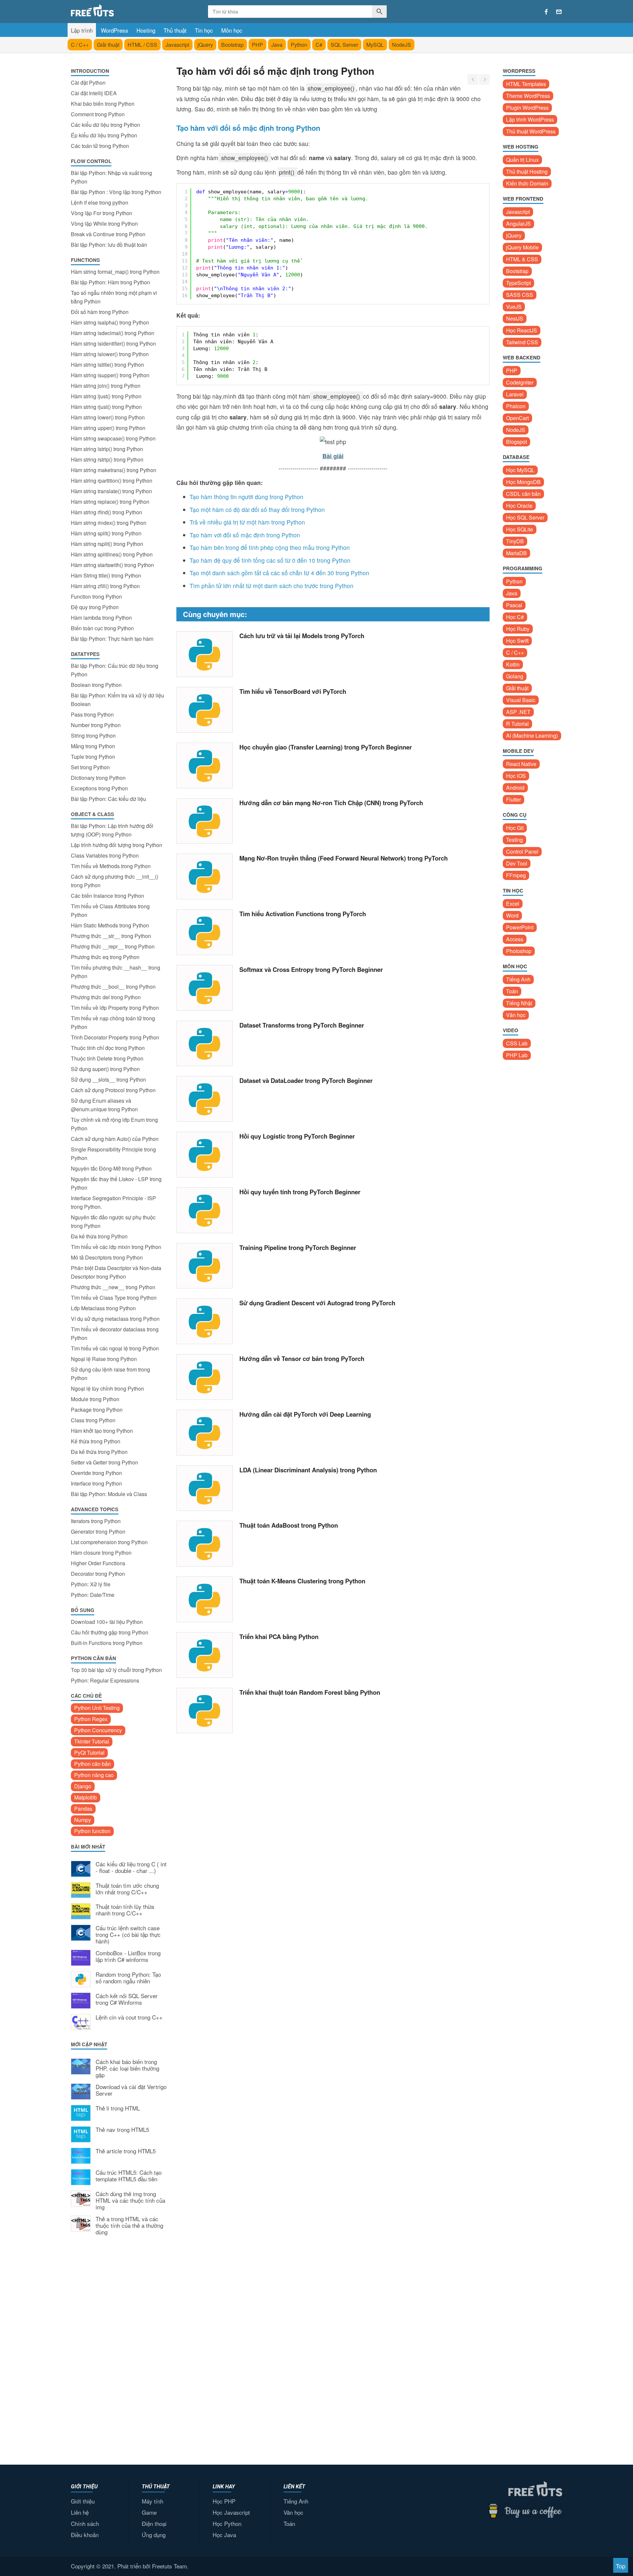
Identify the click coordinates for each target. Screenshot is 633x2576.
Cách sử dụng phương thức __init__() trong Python (115, 881)
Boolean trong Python (96, 685)
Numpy (83, 1820)
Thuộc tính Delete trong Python (107, 1058)
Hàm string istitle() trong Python (107, 365)
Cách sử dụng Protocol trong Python (113, 1090)
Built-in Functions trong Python (107, 1643)
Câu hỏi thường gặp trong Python (110, 1632)
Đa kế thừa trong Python (99, 1236)
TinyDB (515, 541)
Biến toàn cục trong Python (102, 628)
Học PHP (224, 2501)
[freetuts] (121, 10)
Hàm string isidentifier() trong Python (113, 343)
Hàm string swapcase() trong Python (113, 438)
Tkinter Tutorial (92, 1741)
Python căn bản (92, 1764)
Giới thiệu (83, 2501)
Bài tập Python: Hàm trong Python (110, 282)
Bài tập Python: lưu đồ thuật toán (109, 245)
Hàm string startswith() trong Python (112, 565)
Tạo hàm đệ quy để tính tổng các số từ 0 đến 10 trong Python (270, 560)
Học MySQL (520, 470)
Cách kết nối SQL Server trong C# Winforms (127, 1999)
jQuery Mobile (522, 247)
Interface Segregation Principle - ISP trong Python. (113, 1202)
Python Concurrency (98, 1730)
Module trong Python (95, 1399)
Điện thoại (154, 2523)
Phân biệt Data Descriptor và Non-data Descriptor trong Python (116, 1272)
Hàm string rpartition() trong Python (112, 481)
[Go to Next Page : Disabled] (484, 79)
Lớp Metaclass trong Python (103, 1308)
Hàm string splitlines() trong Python (112, 554)
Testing (514, 840)
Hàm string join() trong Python (106, 386)
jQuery (205, 45)
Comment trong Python (98, 114)
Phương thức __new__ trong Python (113, 1287)
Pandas (83, 1809)
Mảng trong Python (93, 746)
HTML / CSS (142, 45)
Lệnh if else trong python (100, 202)
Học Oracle (519, 506)
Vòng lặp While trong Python (104, 224)
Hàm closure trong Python (101, 1553)
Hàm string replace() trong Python (110, 502)
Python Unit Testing (97, 1708)
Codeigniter (520, 382)
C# (319, 45)
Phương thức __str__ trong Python (111, 936)
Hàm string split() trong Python (106, 533)
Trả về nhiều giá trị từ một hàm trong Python (247, 522)
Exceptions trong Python (99, 788)
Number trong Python (96, 725)
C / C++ (80, 45)
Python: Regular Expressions (105, 1680)
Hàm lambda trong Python (101, 618)
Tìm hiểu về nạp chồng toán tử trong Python (113, 1022)
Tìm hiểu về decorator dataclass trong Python (115, 1333)
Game (149, 2512)
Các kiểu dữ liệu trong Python (105, 125)
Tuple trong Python (93, 757)
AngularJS (518, 224)
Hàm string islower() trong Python (110, 354)
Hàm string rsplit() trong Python (107, 544)
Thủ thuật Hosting (527, 171)
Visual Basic (521, 700)
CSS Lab (517, 1043)
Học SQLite (520, 529)
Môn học (232, 30)
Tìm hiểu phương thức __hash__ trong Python (116, 972)
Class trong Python (93, 1420)
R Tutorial (517, 724)
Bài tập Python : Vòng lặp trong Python (116, 192)
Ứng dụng (154, 2535)
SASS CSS (520, 295)
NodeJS (402, 45)
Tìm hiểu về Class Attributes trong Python (110, 910)
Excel (513, 904)
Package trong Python (97, 1410)
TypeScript (518, 283)
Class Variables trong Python (105, 855)
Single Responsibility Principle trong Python (113, 1154)
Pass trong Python (92, 714)
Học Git (515, 828)
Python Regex (91, 1719)
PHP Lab (517, 1055)
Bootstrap (232, 45)
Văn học (516, 1015)
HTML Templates (526, 84)
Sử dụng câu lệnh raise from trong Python (110, 1374)
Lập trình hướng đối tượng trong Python (117, 845)
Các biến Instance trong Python (107, 896)
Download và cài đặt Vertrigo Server (131, 2090)
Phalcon (516, 406)
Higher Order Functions (98, 1563)
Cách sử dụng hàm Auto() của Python (115, 1139)
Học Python (227, 2523)
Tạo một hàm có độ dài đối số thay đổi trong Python (257, 510)
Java (277, 45)
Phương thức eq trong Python (105, 957)
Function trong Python (96, 596)
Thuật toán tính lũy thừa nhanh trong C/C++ (125, 1910)
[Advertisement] (119, 2349)
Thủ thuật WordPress (531, 131)
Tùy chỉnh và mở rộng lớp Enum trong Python (114, 1124)
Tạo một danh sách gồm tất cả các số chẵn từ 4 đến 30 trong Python (279, 573)
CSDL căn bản (523, 494)
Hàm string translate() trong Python (111, 491)
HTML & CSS (522, 259)
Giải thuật (108, 45)
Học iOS (516, 776)
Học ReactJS (522, 330)
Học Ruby (518, 629)
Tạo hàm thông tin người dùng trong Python (246, 497)
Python (299, 45)
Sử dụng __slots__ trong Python (108, 1079)
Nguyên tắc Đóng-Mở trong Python (111, 1168)
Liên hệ (80, 2512)
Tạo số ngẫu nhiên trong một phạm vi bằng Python (114, 297)
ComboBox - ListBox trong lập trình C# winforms (128, 1957)
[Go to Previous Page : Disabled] (473, 79)
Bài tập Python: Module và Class (109, 1494)
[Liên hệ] (559, 12)
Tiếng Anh (518, 979)
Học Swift (517, 641)
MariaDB (516, 553)
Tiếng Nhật (519, 1003)
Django (83, 1786)
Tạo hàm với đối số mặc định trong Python (245, 535)
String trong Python (93, 736)
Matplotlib (86, 1797)
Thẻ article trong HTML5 (126, 2151)
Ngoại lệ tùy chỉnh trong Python (107, 1388)
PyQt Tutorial (89, 1753)
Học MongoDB (523, 482)
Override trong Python (96, 1473)
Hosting (146, 30)
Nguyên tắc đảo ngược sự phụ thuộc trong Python (113, 1221)
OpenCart (517, 418)
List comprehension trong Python (109, 1542)
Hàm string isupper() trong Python (110, 375)
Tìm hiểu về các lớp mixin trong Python (116, 1247)
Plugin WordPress (527, 108)
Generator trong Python (98, 1531)
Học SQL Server (525, 517)
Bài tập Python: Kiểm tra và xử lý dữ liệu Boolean (118, 700)
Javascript (177, 45)
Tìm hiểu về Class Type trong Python (114, 1298)
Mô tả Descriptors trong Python (107, 1257)
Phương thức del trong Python (106, 997)
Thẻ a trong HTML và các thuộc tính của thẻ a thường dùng (129, 2226)
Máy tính (152, 2501)
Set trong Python (90, 767)
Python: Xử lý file (91, 1584)
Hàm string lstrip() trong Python (107, 449)
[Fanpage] (546, 12)
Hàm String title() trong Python (106, 575)
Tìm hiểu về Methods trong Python (111, 866)
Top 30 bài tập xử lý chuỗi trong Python (116, 1670)
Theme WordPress (528, 96)
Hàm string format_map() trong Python (115, 272)
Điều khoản (85, 2535)
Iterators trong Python (96, 1521)
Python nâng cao (94, 1775)
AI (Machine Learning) (532, 736)
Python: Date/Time (93, 1595)
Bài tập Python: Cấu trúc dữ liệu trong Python (115, 670)
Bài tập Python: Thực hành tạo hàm (112, 639)
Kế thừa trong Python (96, 1441)
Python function (92, 1831)
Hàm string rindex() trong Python (109, 523)
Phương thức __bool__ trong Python (113, 987)
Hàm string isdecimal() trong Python (113, 333)
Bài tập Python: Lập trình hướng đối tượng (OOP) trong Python (112, 830)
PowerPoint (520, 927)
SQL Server (344, 45)
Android (515, 788)
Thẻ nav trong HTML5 (122, 2130)
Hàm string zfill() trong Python (105, 586)
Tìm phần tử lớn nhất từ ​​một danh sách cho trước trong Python (271, 586)
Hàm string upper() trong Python (108, 428)
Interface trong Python (96, 1483)
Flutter (513, 799)
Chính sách (85, 2523)
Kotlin (513, 664)
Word (512, 915)
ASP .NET (518, 712)
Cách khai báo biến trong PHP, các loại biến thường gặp (127, 2068)
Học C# (515, 617)
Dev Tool (517, 863)
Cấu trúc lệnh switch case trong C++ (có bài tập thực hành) (128, 1935)
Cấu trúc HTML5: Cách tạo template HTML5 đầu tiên (129, 2176)
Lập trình (82, 30)
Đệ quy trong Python (95, 607)
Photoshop (519, 951)
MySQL (375, 45)
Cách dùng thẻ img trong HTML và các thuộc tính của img (130, 2201)
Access (515, 939)
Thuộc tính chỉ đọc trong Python (108, 1048)
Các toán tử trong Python (100, 146)
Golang (515, 676)
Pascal (514, 605)
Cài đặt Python (88, 83)
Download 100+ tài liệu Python (107, 1622)
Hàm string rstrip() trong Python (107, 459)
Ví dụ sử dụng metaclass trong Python (115, 1319)
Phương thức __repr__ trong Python (113, 946)
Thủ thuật (175, 30)
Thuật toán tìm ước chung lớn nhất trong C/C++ (127, 1889)
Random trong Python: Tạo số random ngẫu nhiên (128, 1978)
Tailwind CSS (522, 342)
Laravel (515, 394)
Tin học (204, 30)
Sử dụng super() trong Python (105, 1069)
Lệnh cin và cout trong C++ (129, 2018)
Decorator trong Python (98, 1574)
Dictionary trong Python (98, 778)
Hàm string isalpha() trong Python (110, 322)
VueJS (514, 307)
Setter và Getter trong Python (105, 1462)
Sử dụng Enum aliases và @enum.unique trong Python (104, 1105)
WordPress (115, 30)
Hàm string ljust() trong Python (106, 396)
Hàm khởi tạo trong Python (102, 1431)
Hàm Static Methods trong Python (110, 925)
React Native (521, 764)
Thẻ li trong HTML (118, 2109)
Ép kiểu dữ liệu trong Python (104, 135)
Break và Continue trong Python (108, 234)
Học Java (224, 2535)
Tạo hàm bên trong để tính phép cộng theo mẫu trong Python (270, 547)
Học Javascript (231, 2512)
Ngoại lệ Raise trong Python (104, 1359)
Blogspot (516, 442)
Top (621, 2566)
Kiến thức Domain (527, 183)
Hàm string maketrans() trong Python (114, 470)
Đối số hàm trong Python (100, 312)
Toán (512, 991)
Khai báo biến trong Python (103, 104)
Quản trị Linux (522, 160)
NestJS (515, 318)
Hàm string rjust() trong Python (106, 407)
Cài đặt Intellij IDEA (94, 93)
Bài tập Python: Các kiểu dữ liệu (108, 799)
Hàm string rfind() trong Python (106, 512)
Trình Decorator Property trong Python (115, 1037)
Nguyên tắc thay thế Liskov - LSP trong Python (116, 1183)
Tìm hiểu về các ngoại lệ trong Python (115, 1348)
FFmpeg (516, 875)
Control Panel (522, 851)
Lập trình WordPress (530, 119)
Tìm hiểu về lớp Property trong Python (115, 1008)
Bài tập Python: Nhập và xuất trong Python (111, 177)
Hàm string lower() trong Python (108, 417)
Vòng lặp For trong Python (102, 213)
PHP (257, 45)
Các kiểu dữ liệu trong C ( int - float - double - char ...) (131, 1868)
